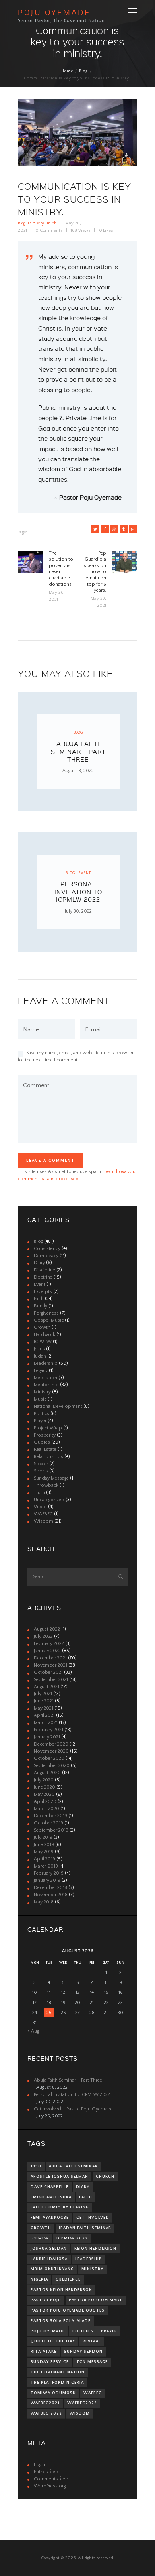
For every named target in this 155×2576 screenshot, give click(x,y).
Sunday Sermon (83, 2352)
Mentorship (46, 1385)
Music (40, 1399)
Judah (40, 1356)
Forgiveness (46, 1313)
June (44, 1701)
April (44, 1715)
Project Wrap (48, 1428)
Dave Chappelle (49, 2187)
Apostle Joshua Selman (59, 2177)
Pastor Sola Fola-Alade (61, 2321)
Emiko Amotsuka (51, 2197)
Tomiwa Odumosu (53, 2393)
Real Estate (45, 1449)
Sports (41, 1471)
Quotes (42, 1442)
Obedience (68, 2279)
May (44, 1708)
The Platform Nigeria (57, 2383)
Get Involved (93, 2218)
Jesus (39, 1349)
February (49, 1644)
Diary (39, 1263)
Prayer (40, 1421)
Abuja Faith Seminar (73, 2166)
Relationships (48, 1457)
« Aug (33, 2031)
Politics (42, 1414)
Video (40, 1507)
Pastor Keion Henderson (61, 2290)
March (46, 1723)
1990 (36, 2166)
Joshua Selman (49, 2249)
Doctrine (43, 1277)
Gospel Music (49, 1320)
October (48, 1672)
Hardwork (45, 1335)
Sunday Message (51, 1478)
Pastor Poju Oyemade (96, 2300)
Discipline (45, 1270)
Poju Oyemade (48, 2331)
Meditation (46, 1378)
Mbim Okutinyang (52, 2269)
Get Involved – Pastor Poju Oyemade (73, 2109)
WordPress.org (50, 2486)
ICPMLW (43, 1342)
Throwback (46, 1485)
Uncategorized (49, 1500)
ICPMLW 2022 (72, 2238)
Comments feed (51, 2479)
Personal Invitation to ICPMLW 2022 (78, 892)
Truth (52, 223)
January (47, 1651)
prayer (109, 2331)
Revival (92, 2341)
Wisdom (44, 1521)
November (50, 1665)
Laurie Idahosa (49, 2259)
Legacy (41, 1371)
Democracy (46, 1256)
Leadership (46, 1363)
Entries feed (46, 2472)
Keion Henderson (95, 2249)
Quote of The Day (53, 2341)
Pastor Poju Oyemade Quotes (68, 2310)
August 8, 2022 (78, 771)
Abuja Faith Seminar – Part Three (78, 751)
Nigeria (39, 2279)
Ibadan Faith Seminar (85, 2228)
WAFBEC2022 (82, 2403)
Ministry (36, 223)
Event (84, 873)
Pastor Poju (46, 2300)
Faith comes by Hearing (60, 2207)
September (51, 1680)
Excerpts (43, 1292)
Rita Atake (44, 2352)
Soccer (41, 1464)
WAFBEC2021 (45, 2403)
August (47, 1629)
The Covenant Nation (58, 2372)
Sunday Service (50, 2362)
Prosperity (45, 1435)
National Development (58, 1406)
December (50, 1658)
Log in (40, 2465)
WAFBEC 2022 (46, 2413)
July (43, 1636)
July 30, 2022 (78, 911)
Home (67, 71)
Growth (42, 1327)
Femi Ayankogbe (50, 2218)
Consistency (47, 1249)
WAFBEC (43, 1514)
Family (41, 1306)
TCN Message (92, 2362)
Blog (83, 71)
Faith (39, 1299)
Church (105, 2177)
